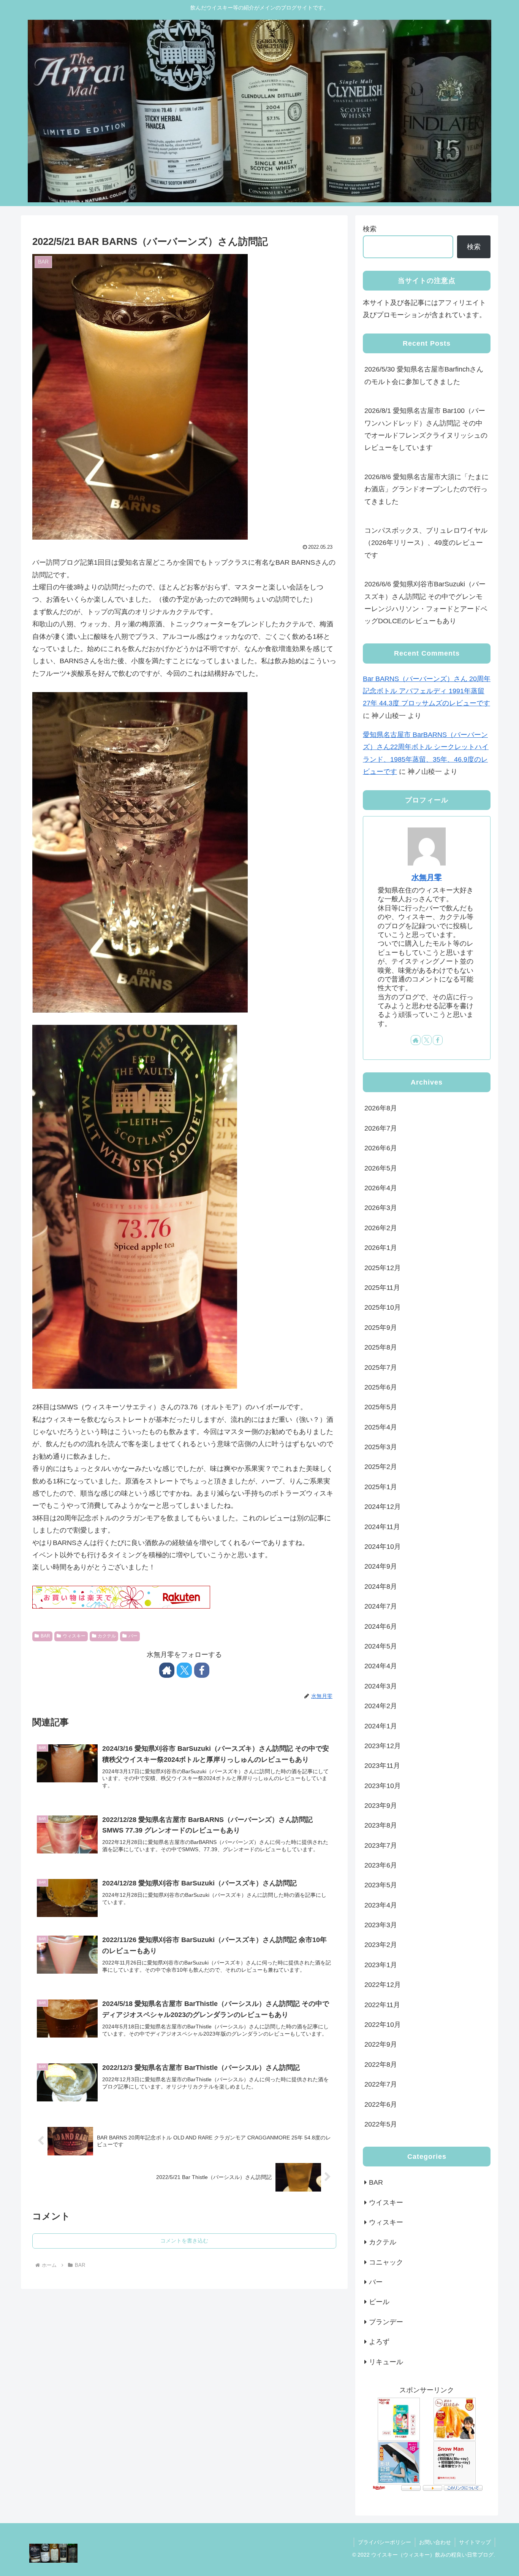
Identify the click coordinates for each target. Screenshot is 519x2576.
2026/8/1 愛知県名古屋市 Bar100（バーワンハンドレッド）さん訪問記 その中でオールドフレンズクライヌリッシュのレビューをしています (426, 429)
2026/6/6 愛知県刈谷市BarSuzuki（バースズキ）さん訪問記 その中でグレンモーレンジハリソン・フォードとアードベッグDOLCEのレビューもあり (426, 603)
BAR (45, 1636)
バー (133, 1636)
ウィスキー (74, 1636)
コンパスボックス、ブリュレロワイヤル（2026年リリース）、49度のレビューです (426, 543)
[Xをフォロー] (184, 1670)
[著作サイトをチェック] (167, 1670)
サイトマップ (475, 2542)
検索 (370, 229)
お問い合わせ (435, 2542)
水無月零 (427, 877)
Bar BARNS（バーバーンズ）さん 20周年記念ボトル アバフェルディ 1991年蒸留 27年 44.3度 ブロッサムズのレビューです (427, 691)
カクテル (107, 1636)
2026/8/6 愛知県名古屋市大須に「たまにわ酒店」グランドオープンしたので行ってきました (426, 489)
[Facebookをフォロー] (202, 1670)
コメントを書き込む (184, 2241)
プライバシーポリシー (385, 2542)
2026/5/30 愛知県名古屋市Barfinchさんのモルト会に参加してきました (424, 375)
